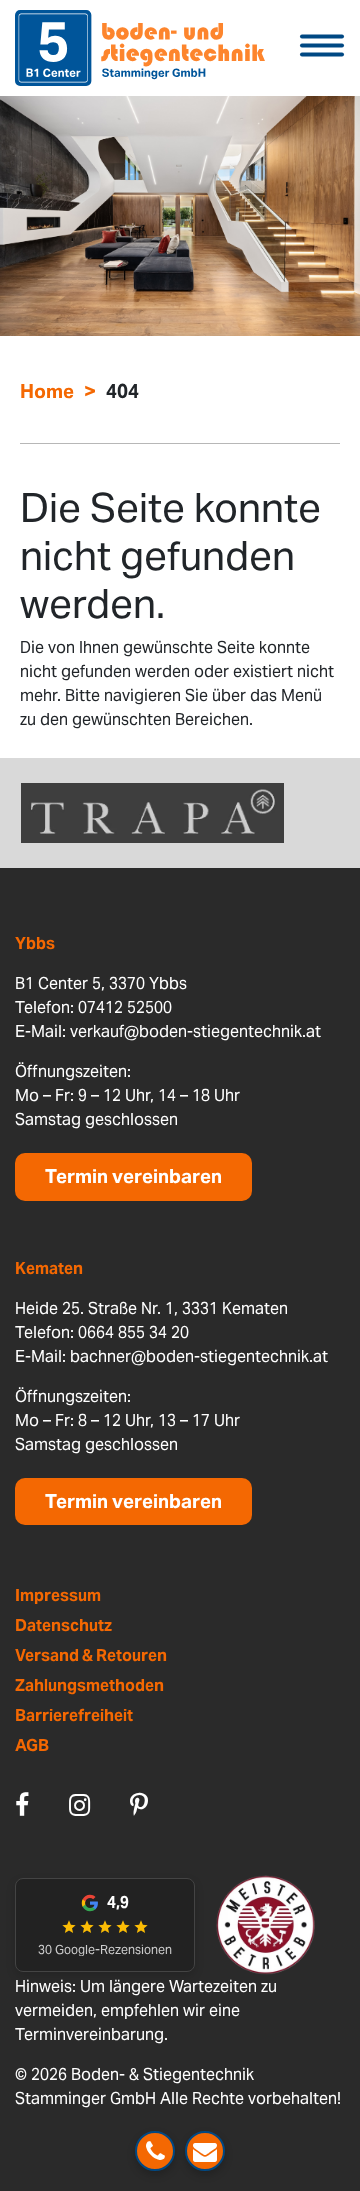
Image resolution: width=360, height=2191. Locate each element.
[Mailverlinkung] (205, 2151)
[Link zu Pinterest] (139, 1805)
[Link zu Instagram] (79, 1805)
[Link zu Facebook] (22, 1805)
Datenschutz (63, 1625)
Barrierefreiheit (74, 1715)
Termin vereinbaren (133, 1176)
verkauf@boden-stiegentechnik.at (195, 1031)
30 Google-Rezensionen (105, 1949)
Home (47, 391)
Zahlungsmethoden (89, 1685)
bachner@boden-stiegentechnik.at (199, 1356)
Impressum (58, 1595)
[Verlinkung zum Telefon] (155, 2151)
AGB (32, 1745)
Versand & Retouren (91, 1655)
